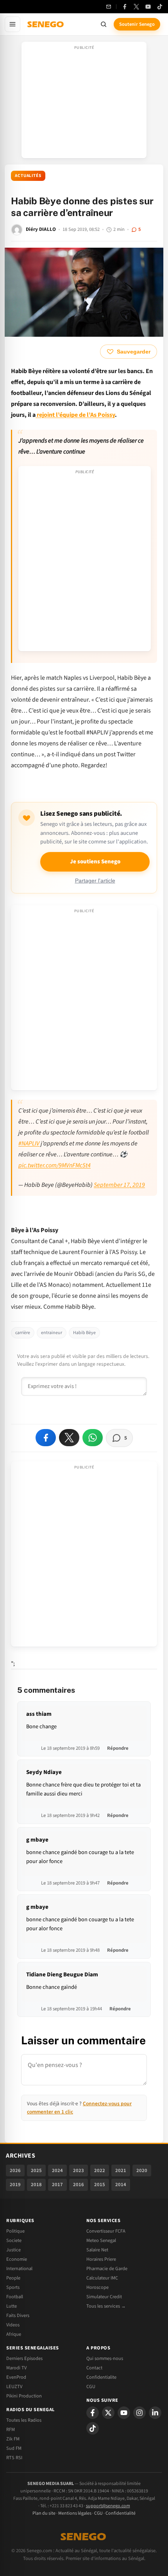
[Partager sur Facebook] (46, 1438)
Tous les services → (106, 2306)
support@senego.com (108, 2506)
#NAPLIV (29, 1143)
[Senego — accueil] (46, 24)
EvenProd (16, 2377)
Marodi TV (16, 2368)
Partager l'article (95, 881)
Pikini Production (24, 2396)
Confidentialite (101, 2377)
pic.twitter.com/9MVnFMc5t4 (55, 1165)
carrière (23, 1333)
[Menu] (13, 24)
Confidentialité (121, 2513)
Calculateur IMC (102, 2278)
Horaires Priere (101, 2259)
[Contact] (109, 7)
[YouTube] (148, 7)
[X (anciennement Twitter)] (136, 7)
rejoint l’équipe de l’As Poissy (75, 415)
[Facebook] (125, 7)
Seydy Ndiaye (44, 1772)
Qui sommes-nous (105, 2358)
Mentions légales (75, 2513)
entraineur (52, 1333)
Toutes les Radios (24, 2420)
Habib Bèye (84, 1333)
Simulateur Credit (104, 2297)
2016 (79, 2185)
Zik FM (13, 2439)
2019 (15, 2185)
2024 (57, 2170)
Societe (14, 2240)
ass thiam (39, 1714)
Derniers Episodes (24, 2358)
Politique (15, 2231)
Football (15, 2297)
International (19, 2269)
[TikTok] (160, 7)
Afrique (14, 2334)
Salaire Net (97, 2250)
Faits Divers (18, 2315)
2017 (57, 2185)
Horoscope (97, 2287)
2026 (15, 2170)
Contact (94, 2368)
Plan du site (44, 2513)
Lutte (12, 2306)
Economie (17, 2259)
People (13, 2278)
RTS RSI (14, 2458)
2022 (100, 2170)
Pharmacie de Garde (107, 2269)
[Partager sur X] (69, 1438)
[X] (108, 2413)
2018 (36, 2185)
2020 (142, 2170)
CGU (91, 2387)
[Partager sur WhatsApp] (93, 1438)
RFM (11, 2430)
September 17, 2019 (119, 1185)
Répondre (118, 1748)
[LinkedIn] (155, 2413)
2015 (100, 2185)
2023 (79, 2170)
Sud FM (14, 2448)
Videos (13, 2325)
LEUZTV (14, 2387)
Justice (13, 2250)
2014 (121, 2185)
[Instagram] (139, 2413)
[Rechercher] (104, 24)
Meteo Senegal (101, 2240)
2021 (121, 2170)
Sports (13, 2287)
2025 (36, 2170)
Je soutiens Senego (95, 862)
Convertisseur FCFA (106, 2231)
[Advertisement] (84, 102)
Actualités (28, 176)
